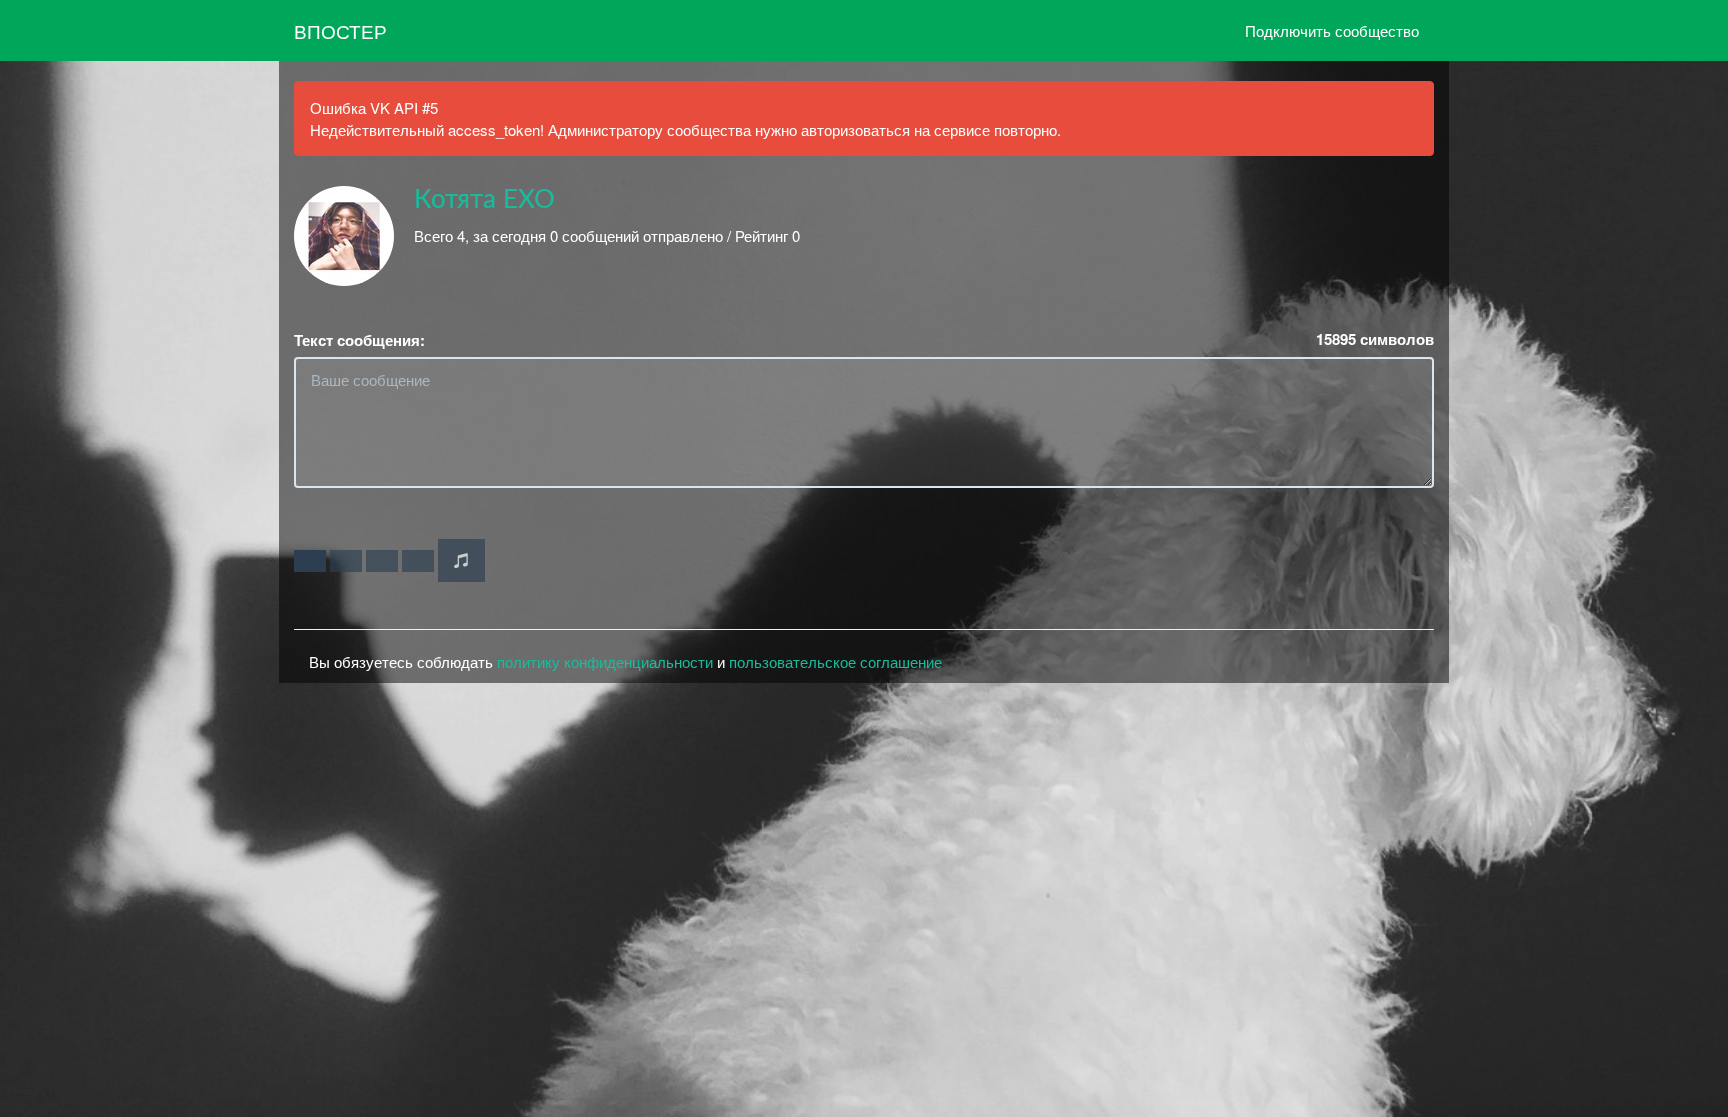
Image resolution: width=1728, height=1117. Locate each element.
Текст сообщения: (359, 340)
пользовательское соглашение (835, 661)
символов (1375, 339)
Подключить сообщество (1332, 30)
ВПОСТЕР (340, 30)
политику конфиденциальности (605, 661)
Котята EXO (484, 200)
